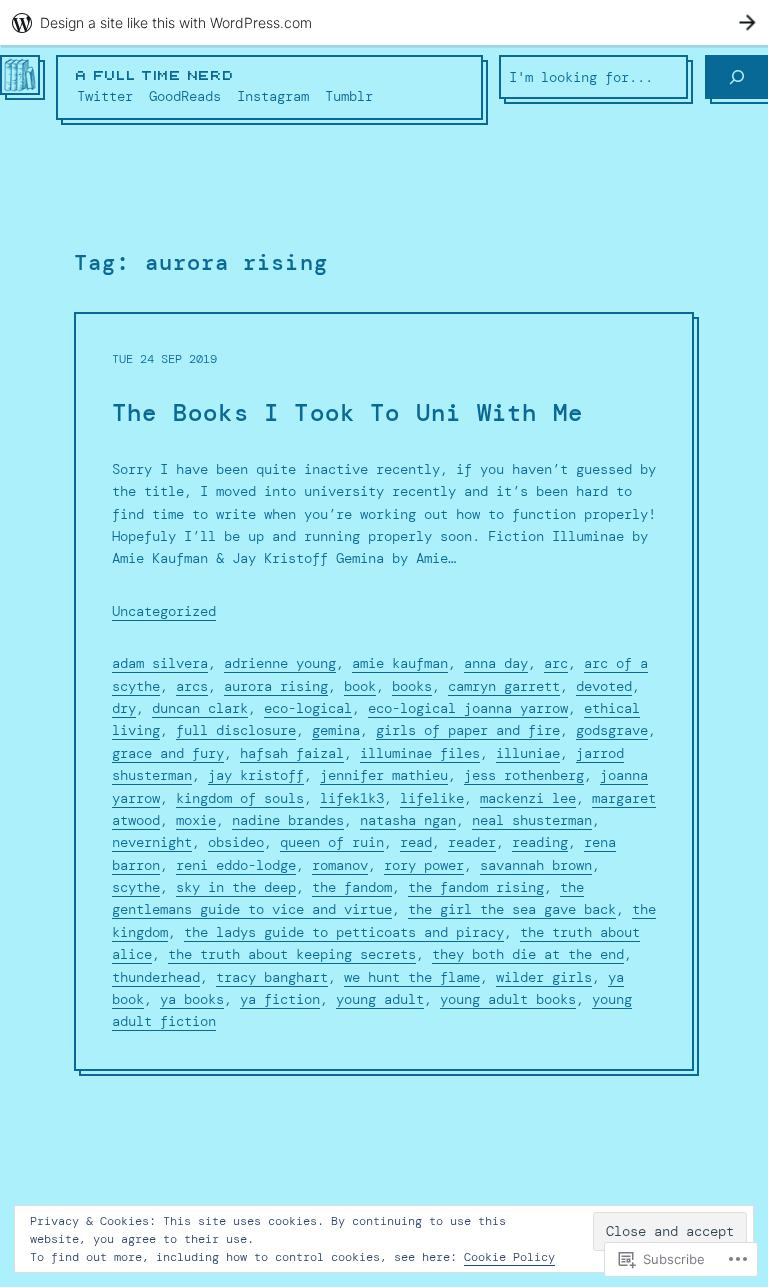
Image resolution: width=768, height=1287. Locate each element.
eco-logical (308, 708)
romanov (340, 865)
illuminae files (420, 753)
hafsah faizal (292, 753)
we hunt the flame (412, 977)
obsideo (236, 842)
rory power (424, 865)
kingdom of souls (240, 798)
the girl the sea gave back (512, 909)
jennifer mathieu (384, 775)
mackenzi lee (528, 798)
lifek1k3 (352, 798)
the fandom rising (476, 887)
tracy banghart (272, 977)
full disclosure (236, 730)
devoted (604, 686)
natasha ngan (408, 820)
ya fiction (280, 999)
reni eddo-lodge (236, 865)
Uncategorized (164, 611)
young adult (380, 999)
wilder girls (544, 977)
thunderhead (156, 977)
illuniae (528, 753)
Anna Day (496, 663)
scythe (136, 887)
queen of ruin (332, 842)
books (412, 686)
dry (124, 708)
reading (540, 842)
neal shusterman (532, 820)
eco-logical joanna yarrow (468, 708)
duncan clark (200, 708)
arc (556, 663)
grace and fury (168, 753)
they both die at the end (528, 954)
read (416, 842)
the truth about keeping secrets (292, 954)
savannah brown (536, 865)
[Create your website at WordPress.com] (384, 22)
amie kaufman (400, 663)
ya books (192, 999)
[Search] (736, 77)
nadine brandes (288, 820)
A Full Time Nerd (155, 76)
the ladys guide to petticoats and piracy (344, 932)
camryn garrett (504, 686)
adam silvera (160, 663)
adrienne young (280, 663)
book (360, 686)
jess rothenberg (524, 775)
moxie (196, 820)
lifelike (432, 798)
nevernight (152, 842)
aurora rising (276, 686)
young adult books (508, 999)
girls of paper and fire (468, 730)
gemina (336, 730)
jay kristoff (256, 775)
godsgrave (612, 730)
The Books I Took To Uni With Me (347, 413)
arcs (192, 686)
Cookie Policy (509, 1257)
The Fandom (352, 887)
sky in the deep (236, 887)
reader (472, 842)
